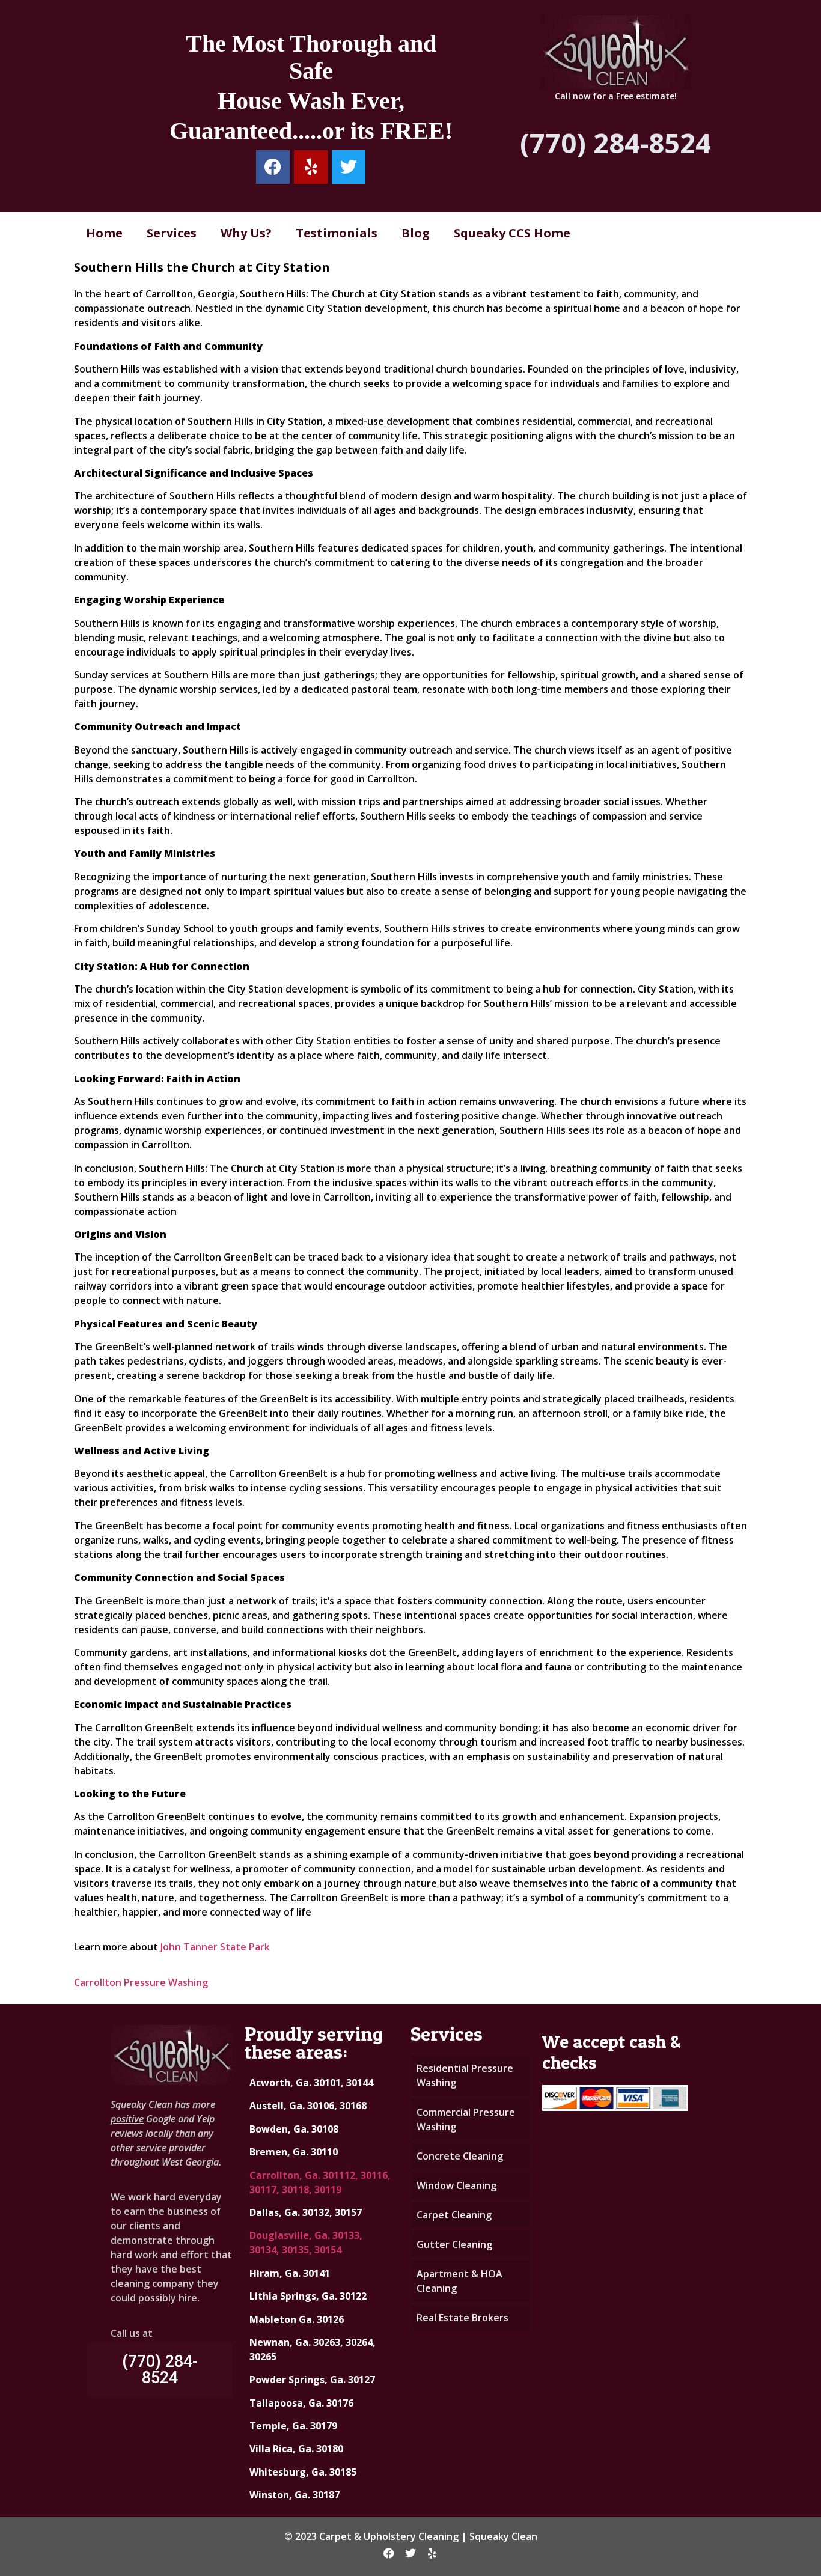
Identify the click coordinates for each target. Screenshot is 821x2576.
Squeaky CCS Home (512, 233)
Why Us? (246, 233)
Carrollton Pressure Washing (141, 1982)
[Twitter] (349, 167)
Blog (416, 233)
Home (104, 233)
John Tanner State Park (215, 1947)
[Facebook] (273, 167)
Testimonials (337, 233)
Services (172, 233)
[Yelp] (311, 167)
